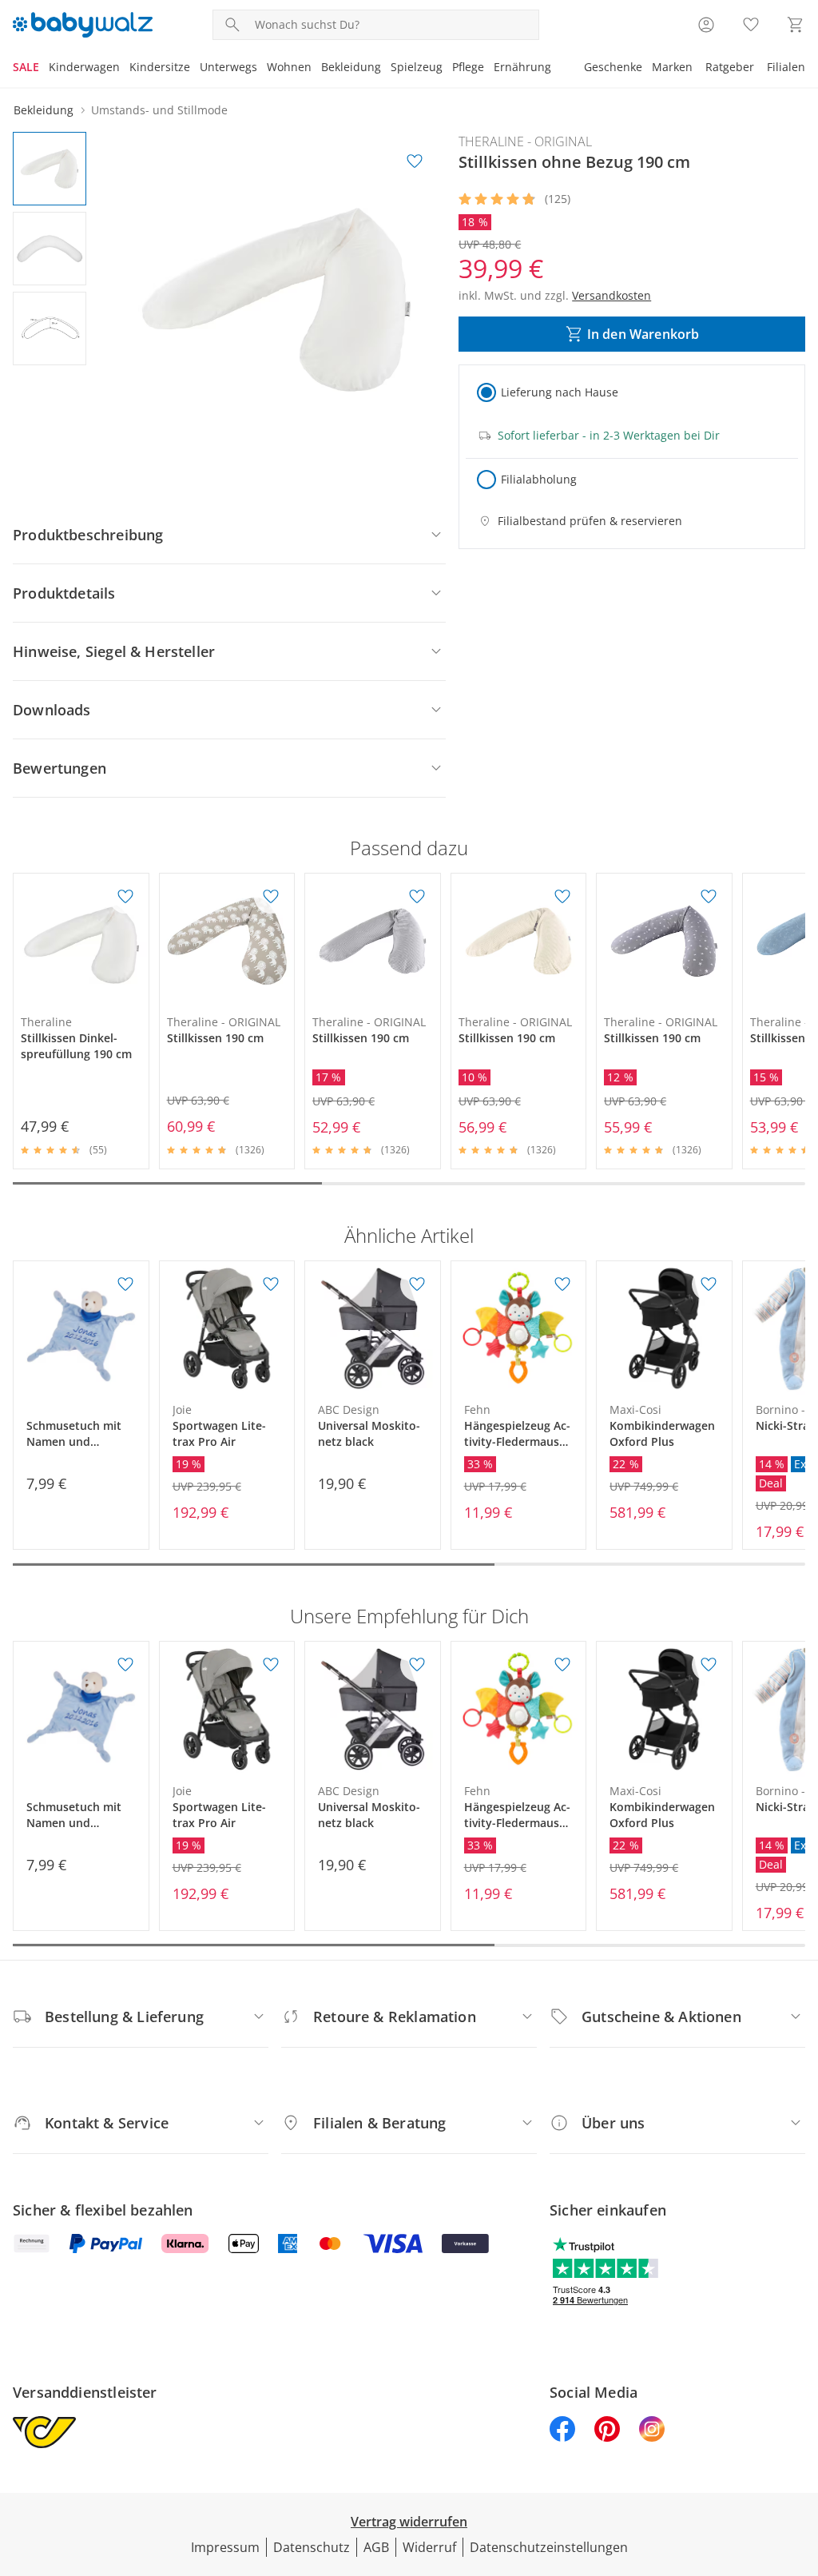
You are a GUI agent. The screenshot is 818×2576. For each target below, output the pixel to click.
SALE (26, 67)
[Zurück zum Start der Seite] (799, 2461)
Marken (672, 67)
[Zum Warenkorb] (796, 25)
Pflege (468, 67)
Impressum (225, 2547)
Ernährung (522, 67)
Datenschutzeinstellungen (549, 2547)
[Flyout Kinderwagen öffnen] (125, 69)
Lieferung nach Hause (560, 392)
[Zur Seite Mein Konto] (706, 25)
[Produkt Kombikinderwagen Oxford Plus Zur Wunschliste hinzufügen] (709, 1284)
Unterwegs (228, 67)
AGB (376, 2547)
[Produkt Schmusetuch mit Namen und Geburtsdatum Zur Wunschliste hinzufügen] (125, 1284)
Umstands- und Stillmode (159, 110)
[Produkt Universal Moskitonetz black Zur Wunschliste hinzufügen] (417, 1284)
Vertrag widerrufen (409, 2522)
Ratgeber (730, 67)
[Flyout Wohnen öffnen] (316, 69)
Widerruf (429, 2547)
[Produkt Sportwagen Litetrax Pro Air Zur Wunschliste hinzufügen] (271, 1284)
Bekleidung (351, 67)
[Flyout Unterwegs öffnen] (262, 69)
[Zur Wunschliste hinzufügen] (415, 161)
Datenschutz (312, 2547)
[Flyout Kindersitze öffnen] (195, 69)
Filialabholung (539, 479)
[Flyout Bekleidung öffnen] (386, 69)
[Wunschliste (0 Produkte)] (751, 25)
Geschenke (613, 67)
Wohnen (289, 67)
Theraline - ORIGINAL (525, 141)
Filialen (786, 67)
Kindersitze (160, 67)
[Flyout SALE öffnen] (44, 69)
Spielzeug (417, 67)
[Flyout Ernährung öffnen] (556, 69)
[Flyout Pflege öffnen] (489, 69)
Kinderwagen (84, 67)
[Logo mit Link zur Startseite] (83, 25)
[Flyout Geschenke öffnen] (647, 69)
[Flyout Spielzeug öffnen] (447, 69)
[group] (276, 300)
